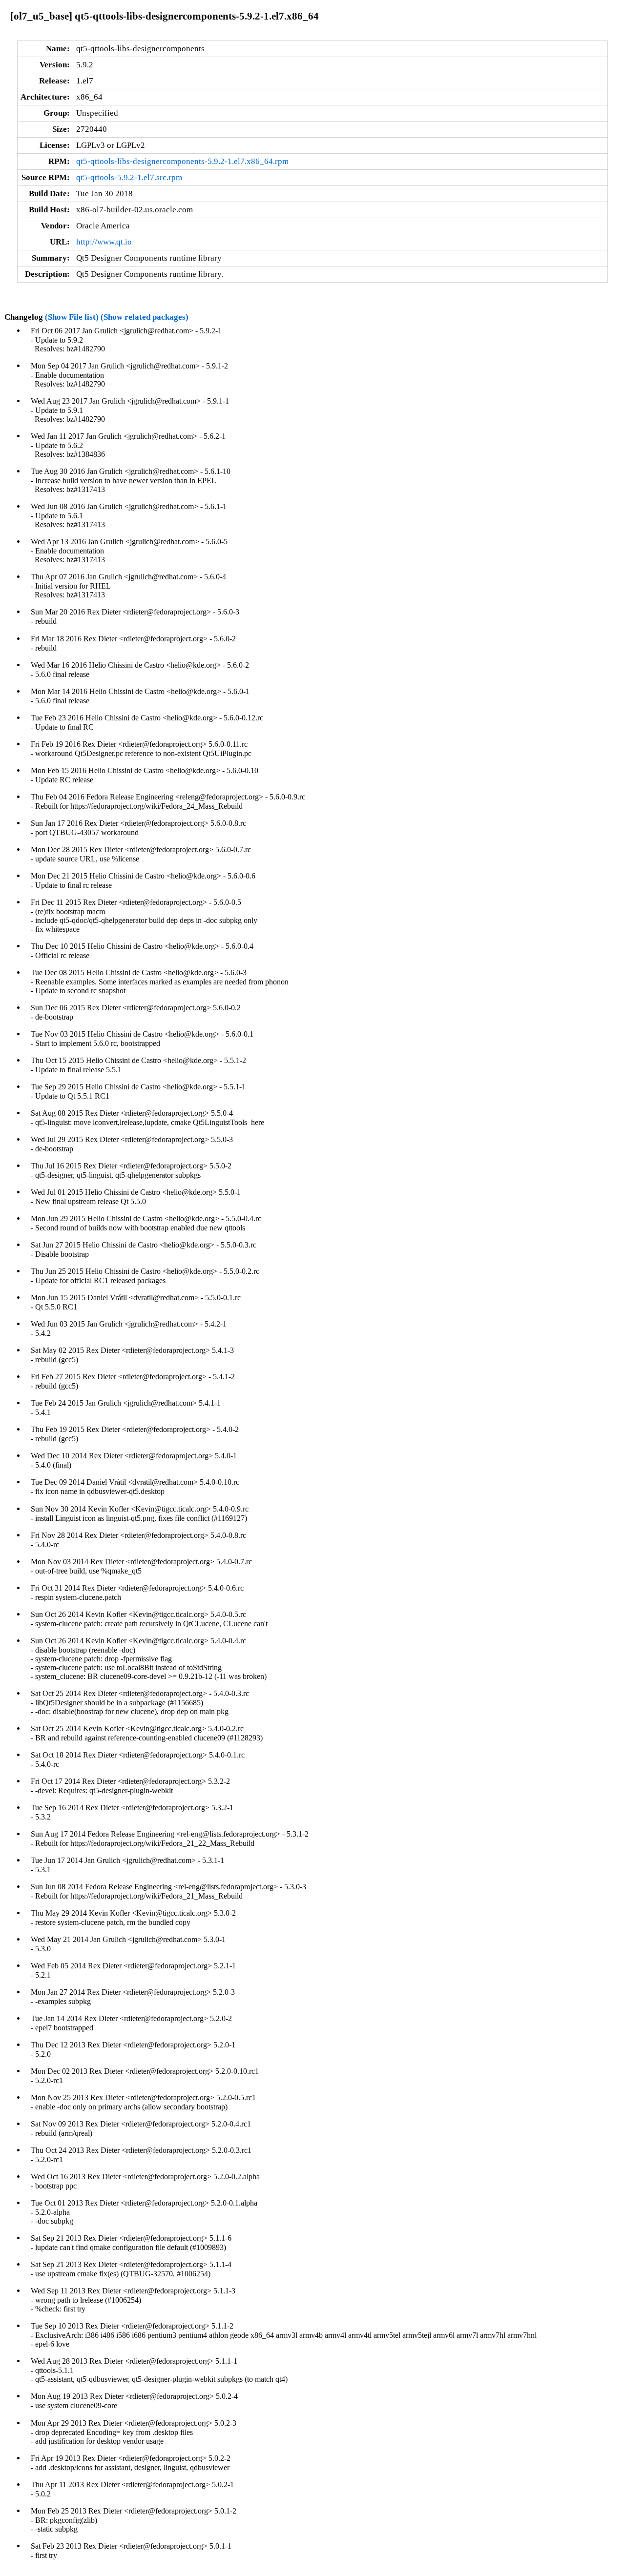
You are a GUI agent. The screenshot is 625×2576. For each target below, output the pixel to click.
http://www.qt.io (104, 242)
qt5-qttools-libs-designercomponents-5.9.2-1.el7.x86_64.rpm (182, 161)
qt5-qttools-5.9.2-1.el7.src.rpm (129, 177)
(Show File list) (72, 317)
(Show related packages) (145, 317)
